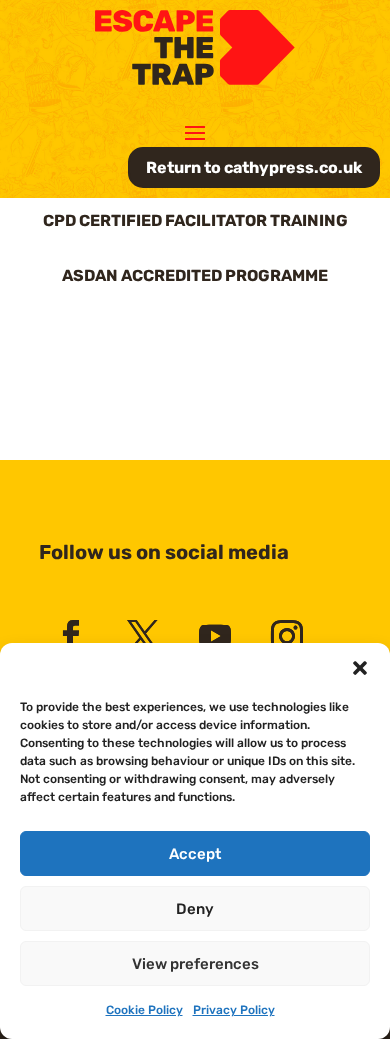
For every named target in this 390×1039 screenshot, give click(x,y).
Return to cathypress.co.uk (254, 167)
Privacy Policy (234, 1010)
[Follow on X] (143, 636)
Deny (195, 909)
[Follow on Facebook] (71, 636)
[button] (360, 668)
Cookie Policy (144, 1010)
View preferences (195, 964)
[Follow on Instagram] (287, 636)
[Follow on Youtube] (215, 636)
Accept (195, 854)
